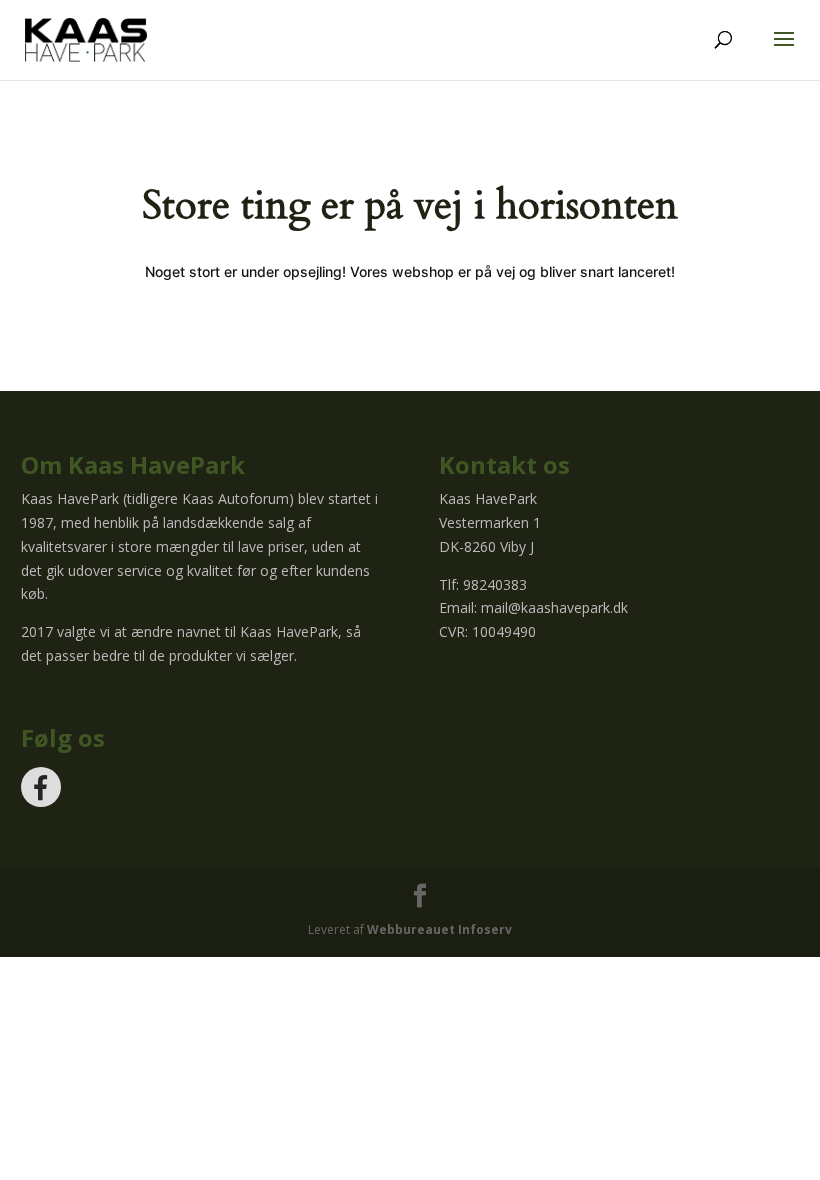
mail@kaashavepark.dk (554, 607)
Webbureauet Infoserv (439, 929)
